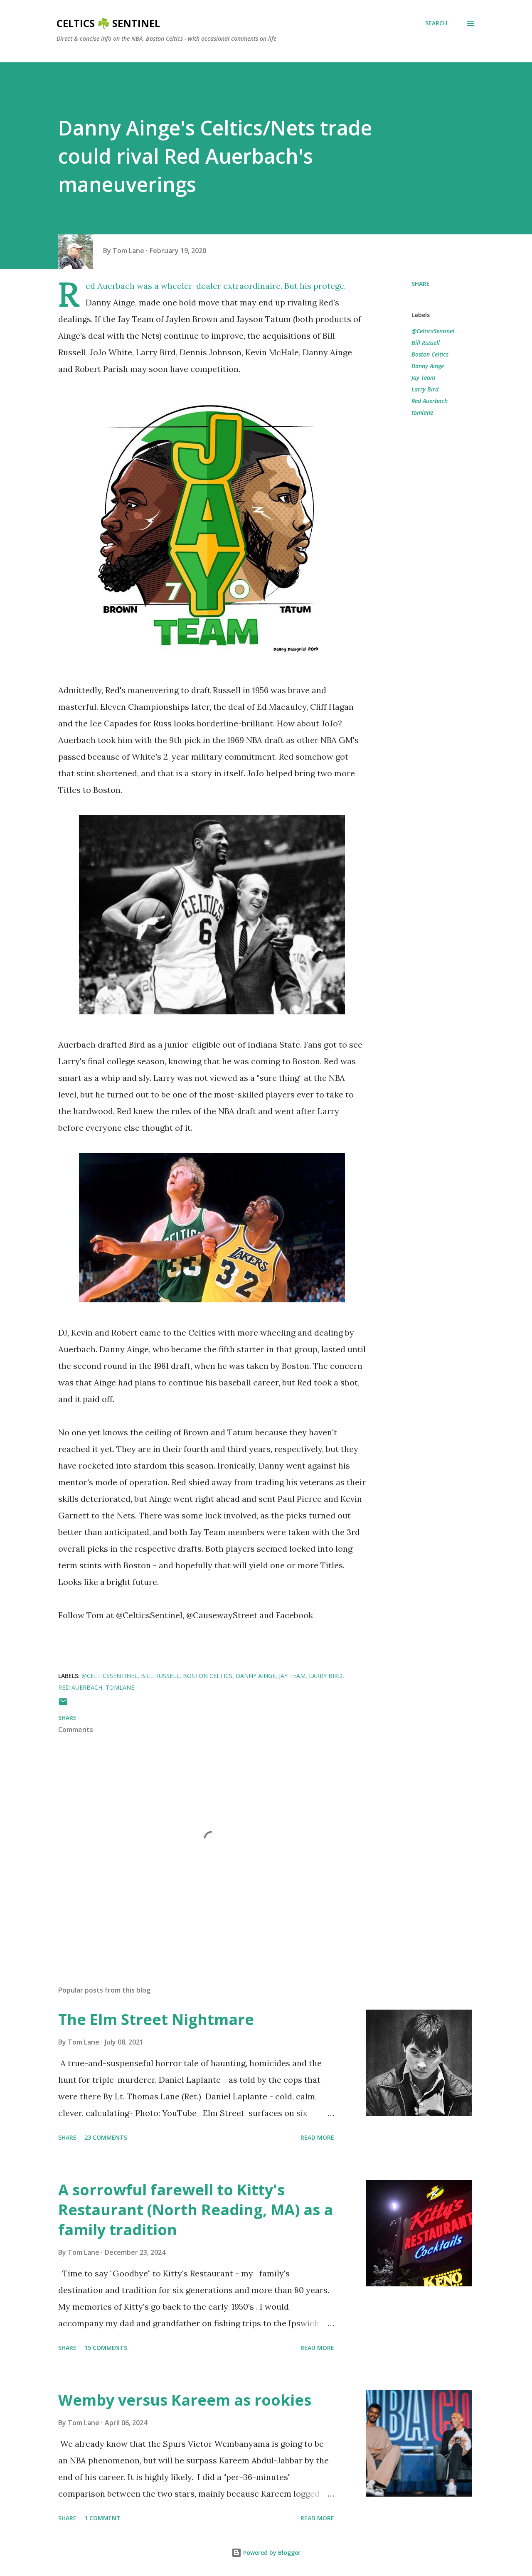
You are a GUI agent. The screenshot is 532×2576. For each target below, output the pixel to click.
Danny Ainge (428, 366)
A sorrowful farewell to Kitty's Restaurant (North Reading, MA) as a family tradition (196, 2210)
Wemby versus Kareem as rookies (185, 2400)
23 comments (106, 2137)
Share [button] (421, 284)
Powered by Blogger (271, 2553)
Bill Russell (426, 343)
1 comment (102, 2518)
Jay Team (423, 378)
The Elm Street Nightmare (156, 2019)
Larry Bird (425, 389)
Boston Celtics (430, 354)
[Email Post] (63, 1704)
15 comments (106, 2348)
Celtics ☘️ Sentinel (108, 23)
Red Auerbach (430, 401)
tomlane (422, 412)
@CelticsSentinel (433, 331)
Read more (317, 2137)
